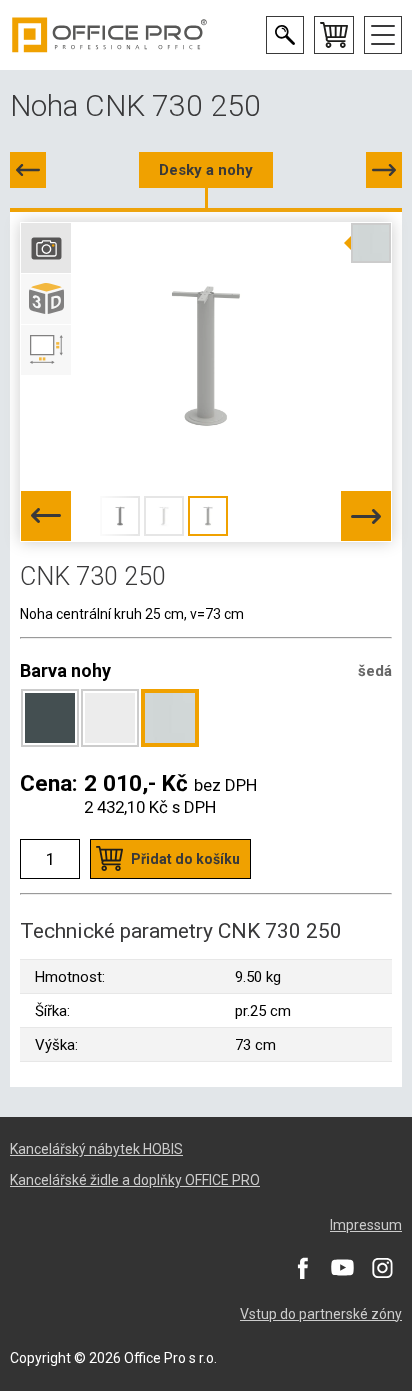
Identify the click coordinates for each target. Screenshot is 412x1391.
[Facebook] (302, 1268)
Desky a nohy (206, 170)
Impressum (366, 1225)
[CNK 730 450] (384, 170)
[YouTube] (342, 1268)
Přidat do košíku (185, 859)
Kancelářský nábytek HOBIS (96, 1149)
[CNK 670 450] (28, 170)
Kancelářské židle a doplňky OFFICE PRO (135, 1180)
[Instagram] (382, 1268)
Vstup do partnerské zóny (321, 1314)
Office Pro (110, 35)
